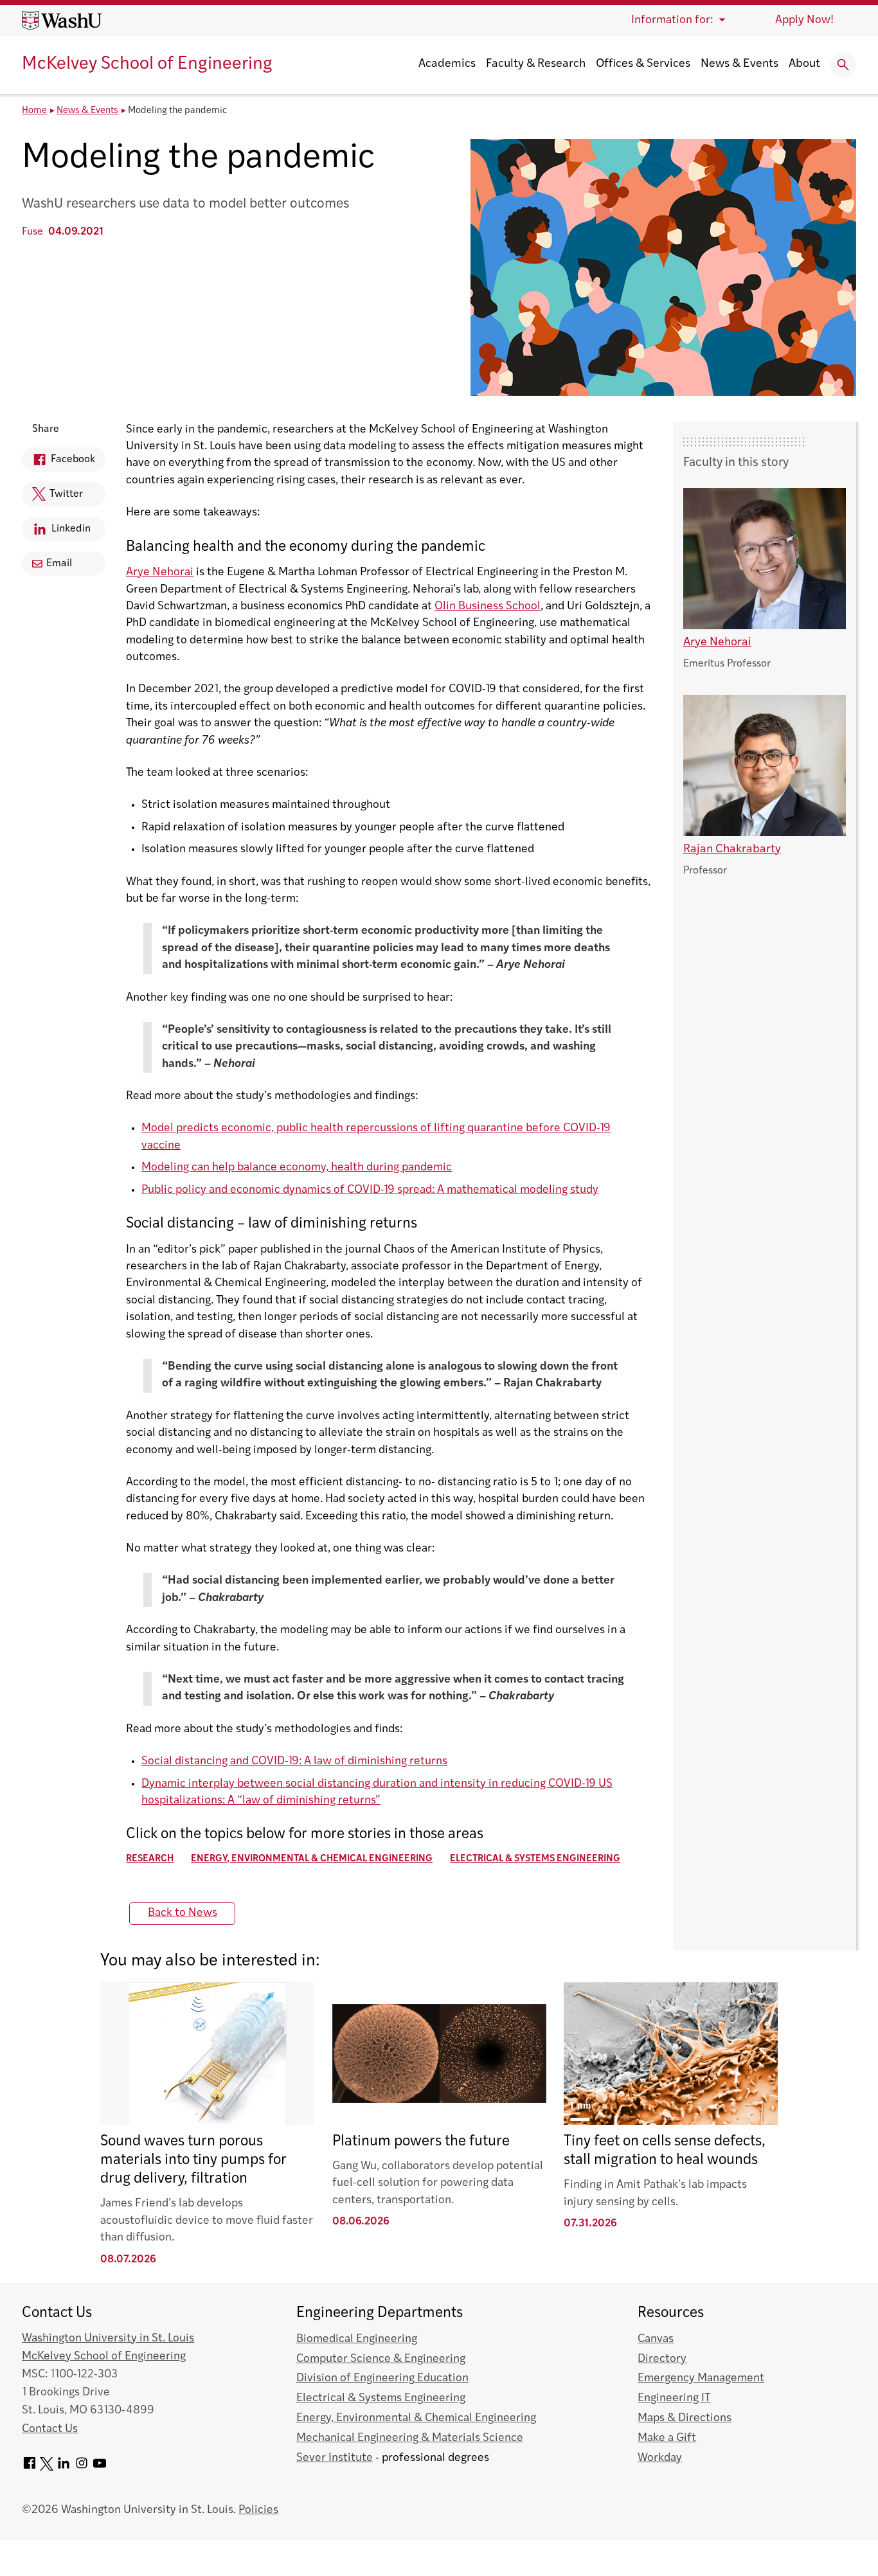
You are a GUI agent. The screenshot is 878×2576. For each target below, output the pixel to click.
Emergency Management (701, 2378)
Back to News (183, 1913)
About (804, 64)
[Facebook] (30, 2468)
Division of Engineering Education (382, 2378)
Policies (258, 2510)
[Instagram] (82, 2468)
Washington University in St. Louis (108, 2339)
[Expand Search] (843, 65)
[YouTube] (100, 2468)
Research (150, 1859)
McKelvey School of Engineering (147, 65)
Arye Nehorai (160, 572)
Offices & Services (643, 64)
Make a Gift (667, 2438)
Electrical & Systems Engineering (535, 1859)
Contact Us (50, 2429)
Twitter (52, 498)
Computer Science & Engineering (381, 2359)
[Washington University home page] (62, 21)
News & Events (739, 64)
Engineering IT (674, 2398)
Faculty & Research (536, 64)
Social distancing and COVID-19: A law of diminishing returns (294, 1761)
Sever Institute (335, 2458)
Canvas (656, 2339)
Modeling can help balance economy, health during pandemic (297, 1167)
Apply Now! (804, 20)
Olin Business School (488, 606)
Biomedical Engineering (357, 2339)
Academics (447, 64)
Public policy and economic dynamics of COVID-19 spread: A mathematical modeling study (370, 1190)
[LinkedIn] (64, 2468)
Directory (662, 2359)
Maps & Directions (685, 2418)
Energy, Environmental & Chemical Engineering (312, 1859)
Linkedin (56, 532)
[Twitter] (47, 2468)
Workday (660, 2458)
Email (59, 564)
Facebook (58, 463)
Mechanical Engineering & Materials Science (410, 2438)
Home (34, 111)
